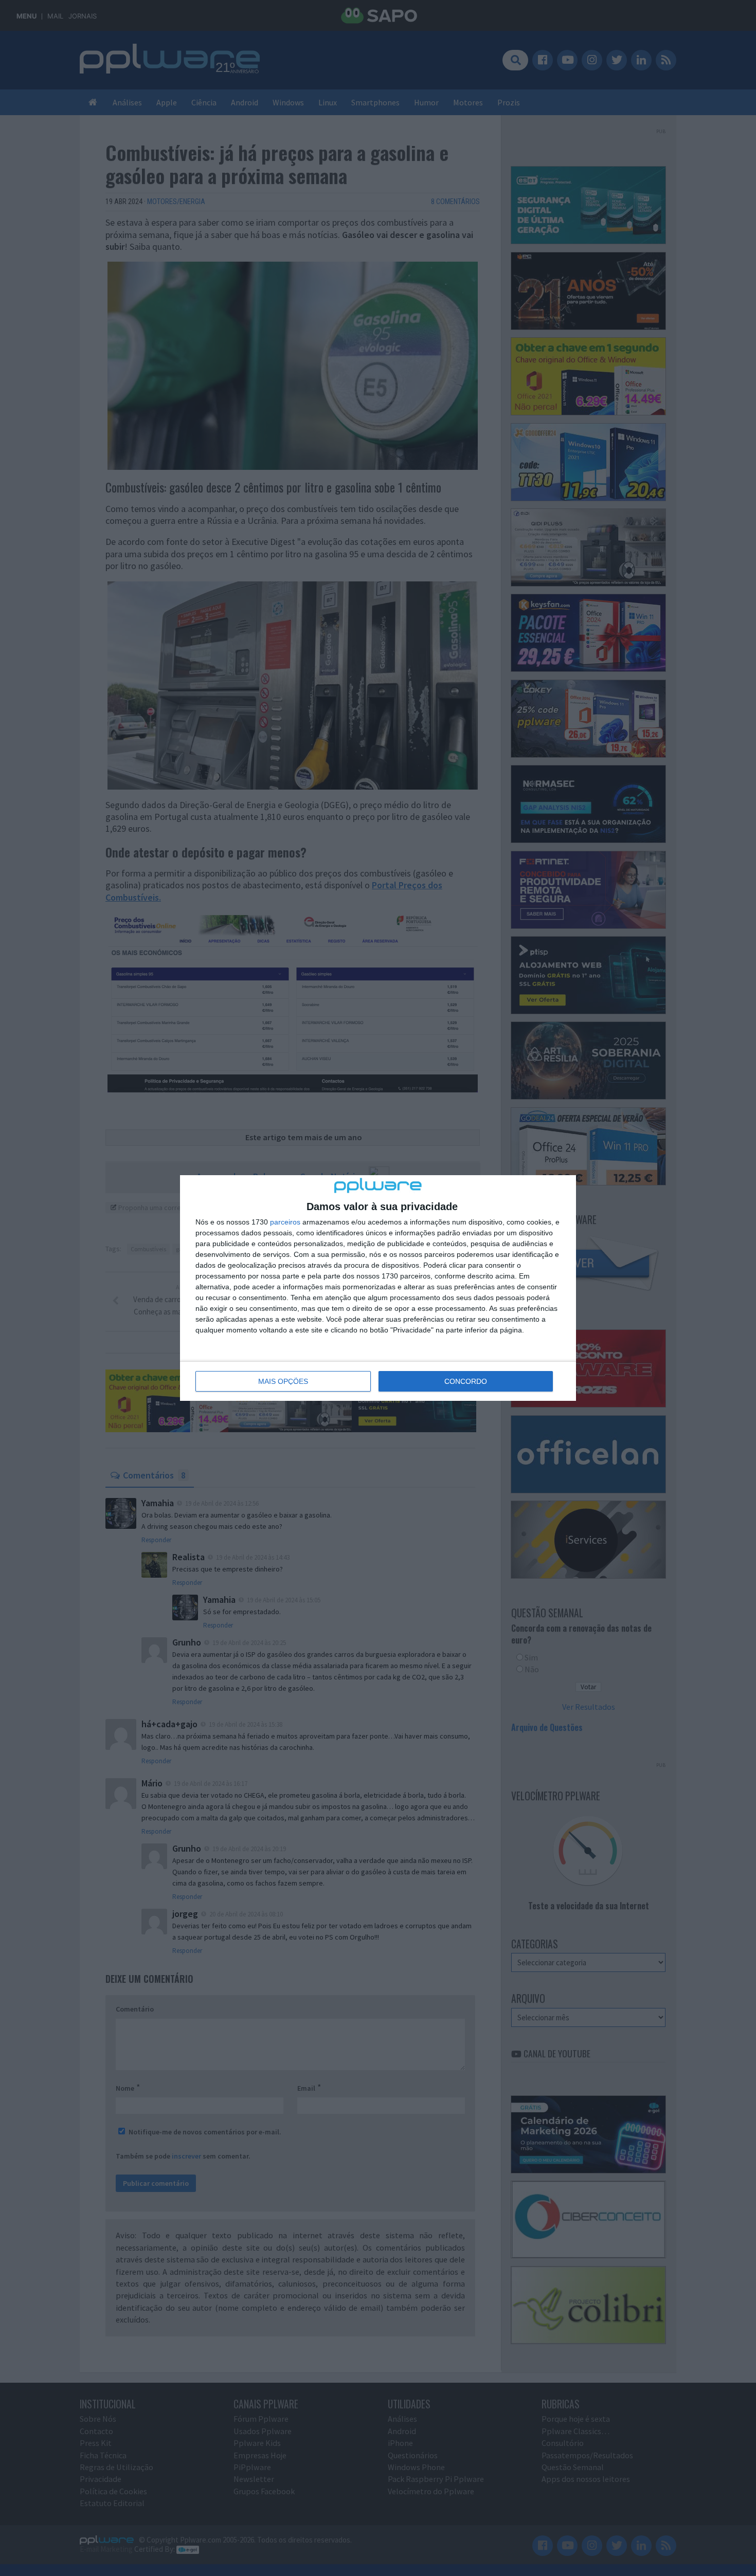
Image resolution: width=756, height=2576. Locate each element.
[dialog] (378, 1288)
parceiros (285, 1222)
